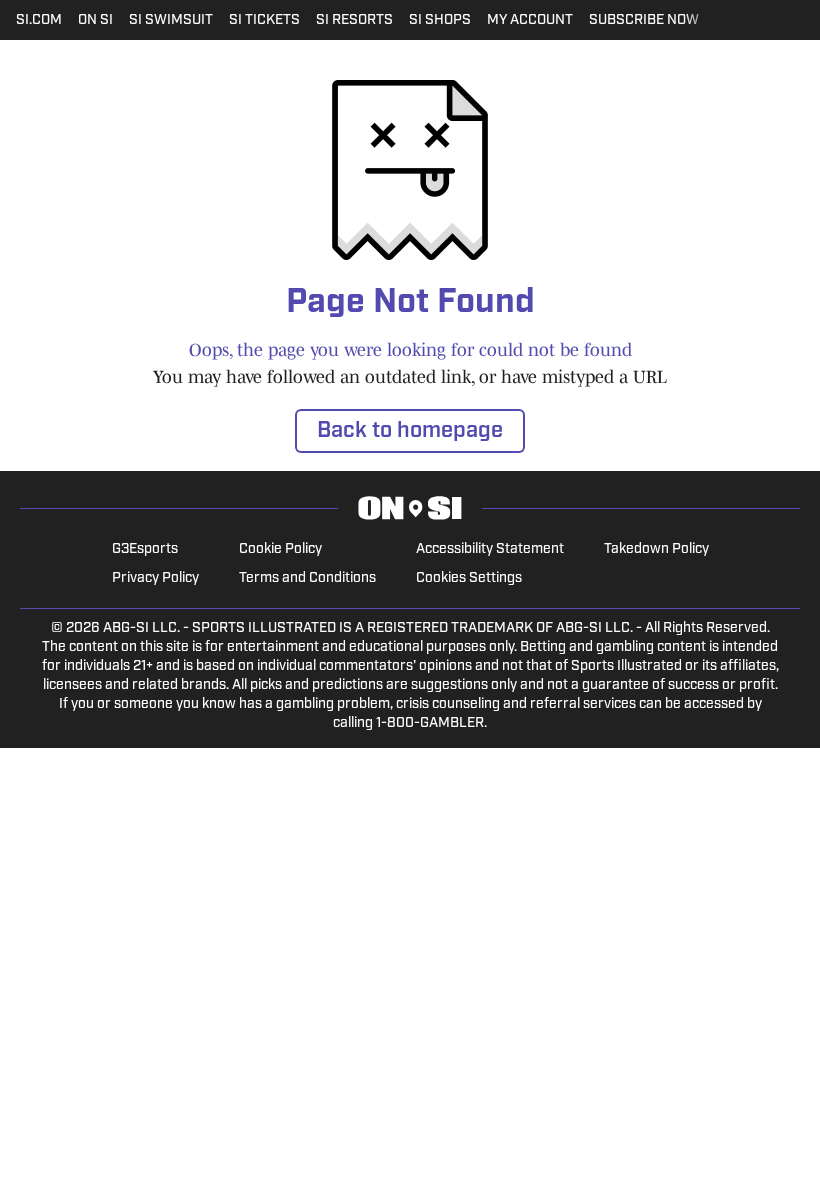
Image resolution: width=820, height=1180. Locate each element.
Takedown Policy (656, 549)
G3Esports (145, 549)
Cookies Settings (469, 578)
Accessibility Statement (490, 549)
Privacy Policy (155, 578)
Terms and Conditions (307, 578)
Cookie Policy (280, 549)
